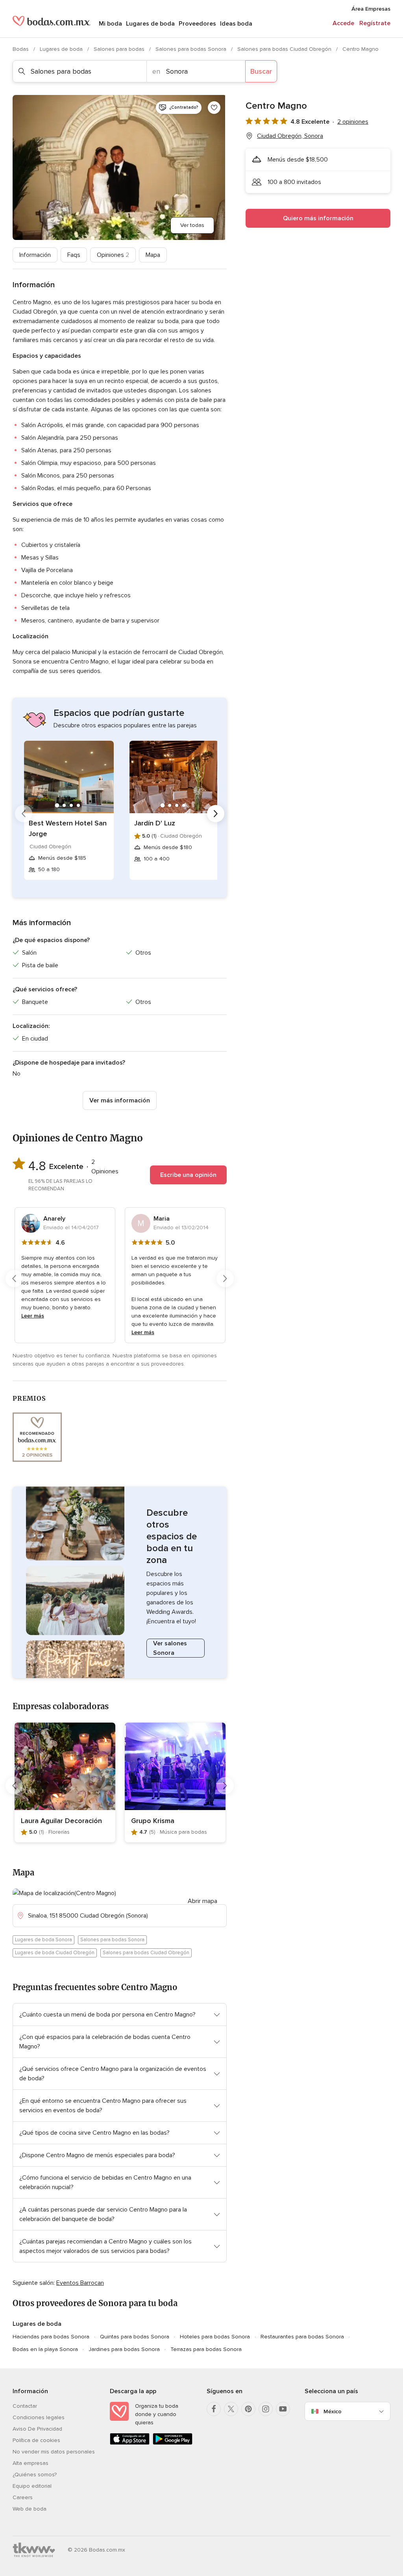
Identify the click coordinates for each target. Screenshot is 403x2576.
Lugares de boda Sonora (43, 1940)
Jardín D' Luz (155, 823)
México (333, 2412)
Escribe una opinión (188, 1175)
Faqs (74, 255)
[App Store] (130, 2443)
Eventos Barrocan (80, 2283)
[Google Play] (173, 2443)
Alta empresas (31, 2463)
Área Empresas (371, 9)
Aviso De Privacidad (37, 2429)
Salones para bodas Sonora (192, 49)
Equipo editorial (32, 2486)
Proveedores (197, 24)
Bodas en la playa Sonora (45, 2349)
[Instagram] (266, 2409)
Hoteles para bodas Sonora (215, 2337)
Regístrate (375, 23)
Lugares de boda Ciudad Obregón (55, 1953)
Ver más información (120, 1100)
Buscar (261, 71)
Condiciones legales (39, 2417)
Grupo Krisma (153, 1821)
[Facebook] (214, 2409)
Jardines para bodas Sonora (124, 2349)
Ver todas (192, 225)
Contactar (25, 2406)
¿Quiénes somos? (35, 2475)
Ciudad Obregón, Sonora (290, 136)
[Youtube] (283, 2409)
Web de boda (30, 2509)
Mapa (153, 255)
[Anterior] (24, 814)
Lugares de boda (150, 24)
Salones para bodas (120, 49)
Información (35, 255)
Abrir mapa (202, 1901)
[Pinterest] (248, 2409)
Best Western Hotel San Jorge (68, 828)
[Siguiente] (216, 814)
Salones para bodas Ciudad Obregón (285, 49)
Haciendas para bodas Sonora (51, 2337)
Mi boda (110, 24)
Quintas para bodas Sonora (135, 2337)
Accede (343, 23)
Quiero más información (318, 218)
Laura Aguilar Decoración (61, 1821)
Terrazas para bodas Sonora (206, 2349)
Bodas (21, 49)
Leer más (33, 1316)
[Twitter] (231, 2409)
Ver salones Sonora (170, 1648)
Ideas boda (236, 24)
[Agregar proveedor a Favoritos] (214, 108)
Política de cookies (36, 2440)
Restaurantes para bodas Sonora (302, 2337)
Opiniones (113, 255)
